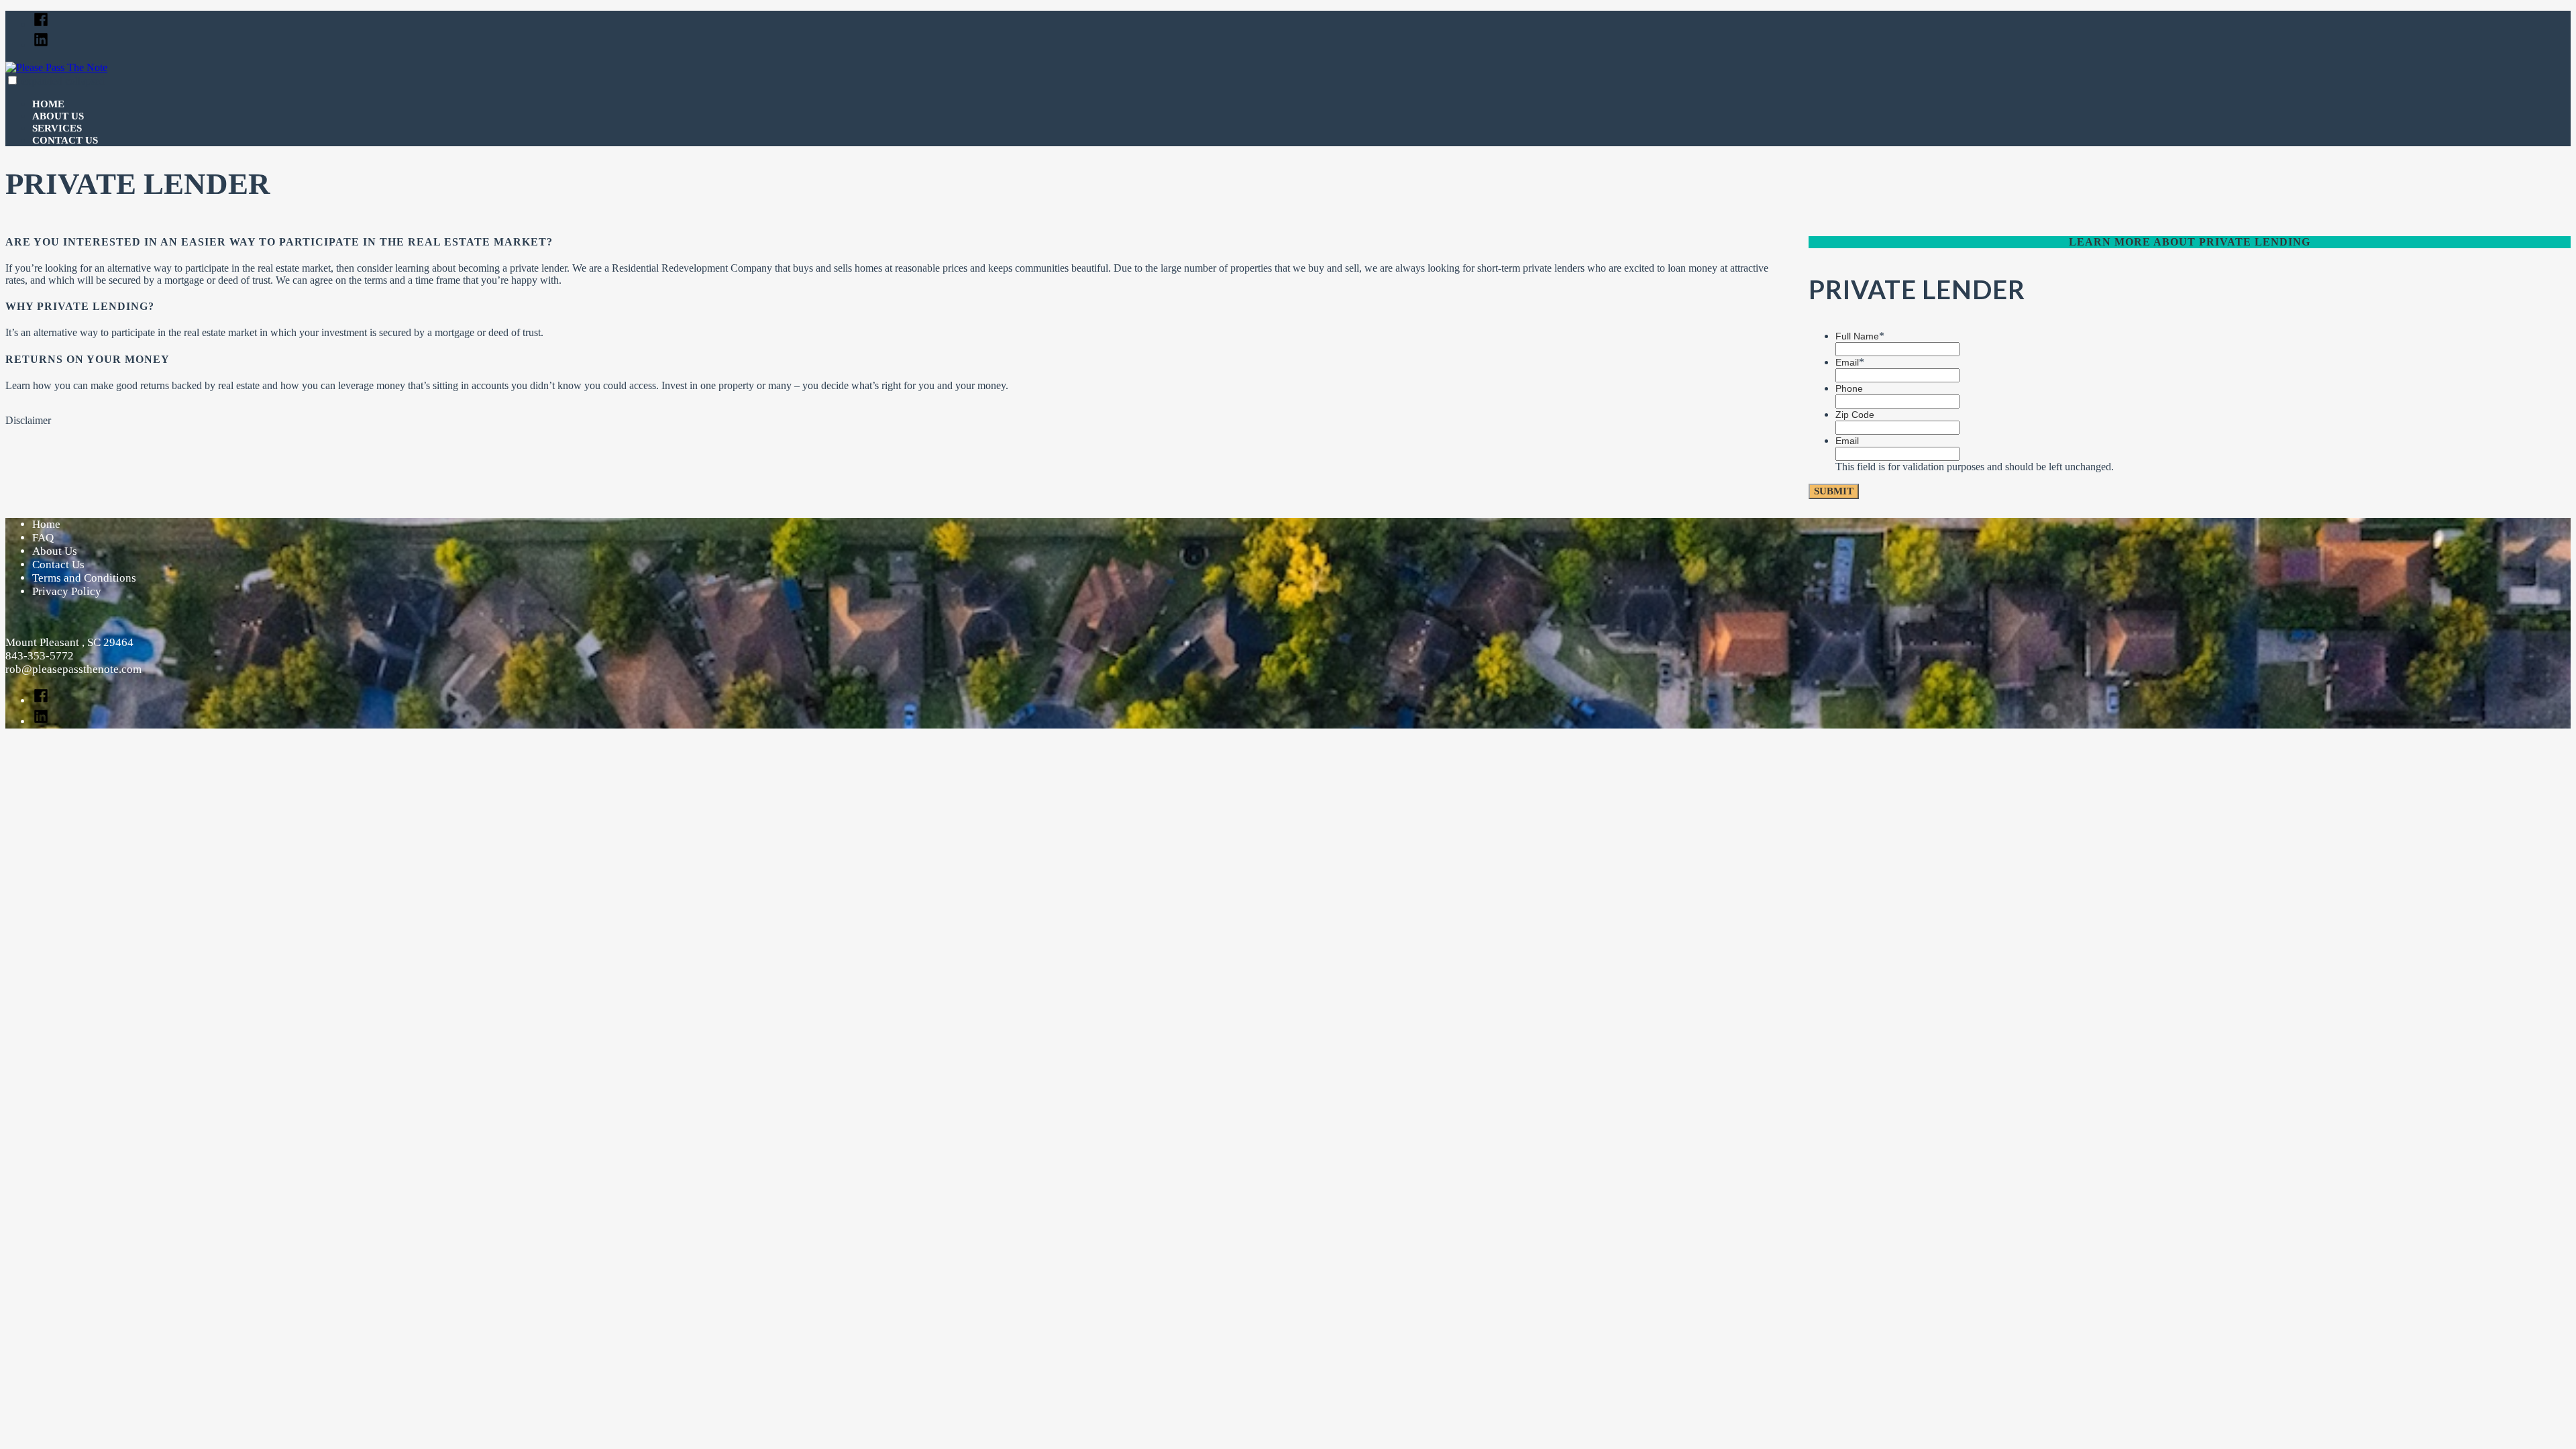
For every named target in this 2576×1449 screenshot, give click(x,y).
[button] (12, 80)
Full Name (1860, 336)
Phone (1849, 388)
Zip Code (1855, 415)
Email (1850, 362)
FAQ (43, 538)
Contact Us (65, 140)
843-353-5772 (40, 656)
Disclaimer (28, 420)
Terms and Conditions (84, 578)
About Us (58, 116)
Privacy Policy (67, 591)
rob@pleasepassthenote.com (73, 669)
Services (57, 128)
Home (48, 104)
